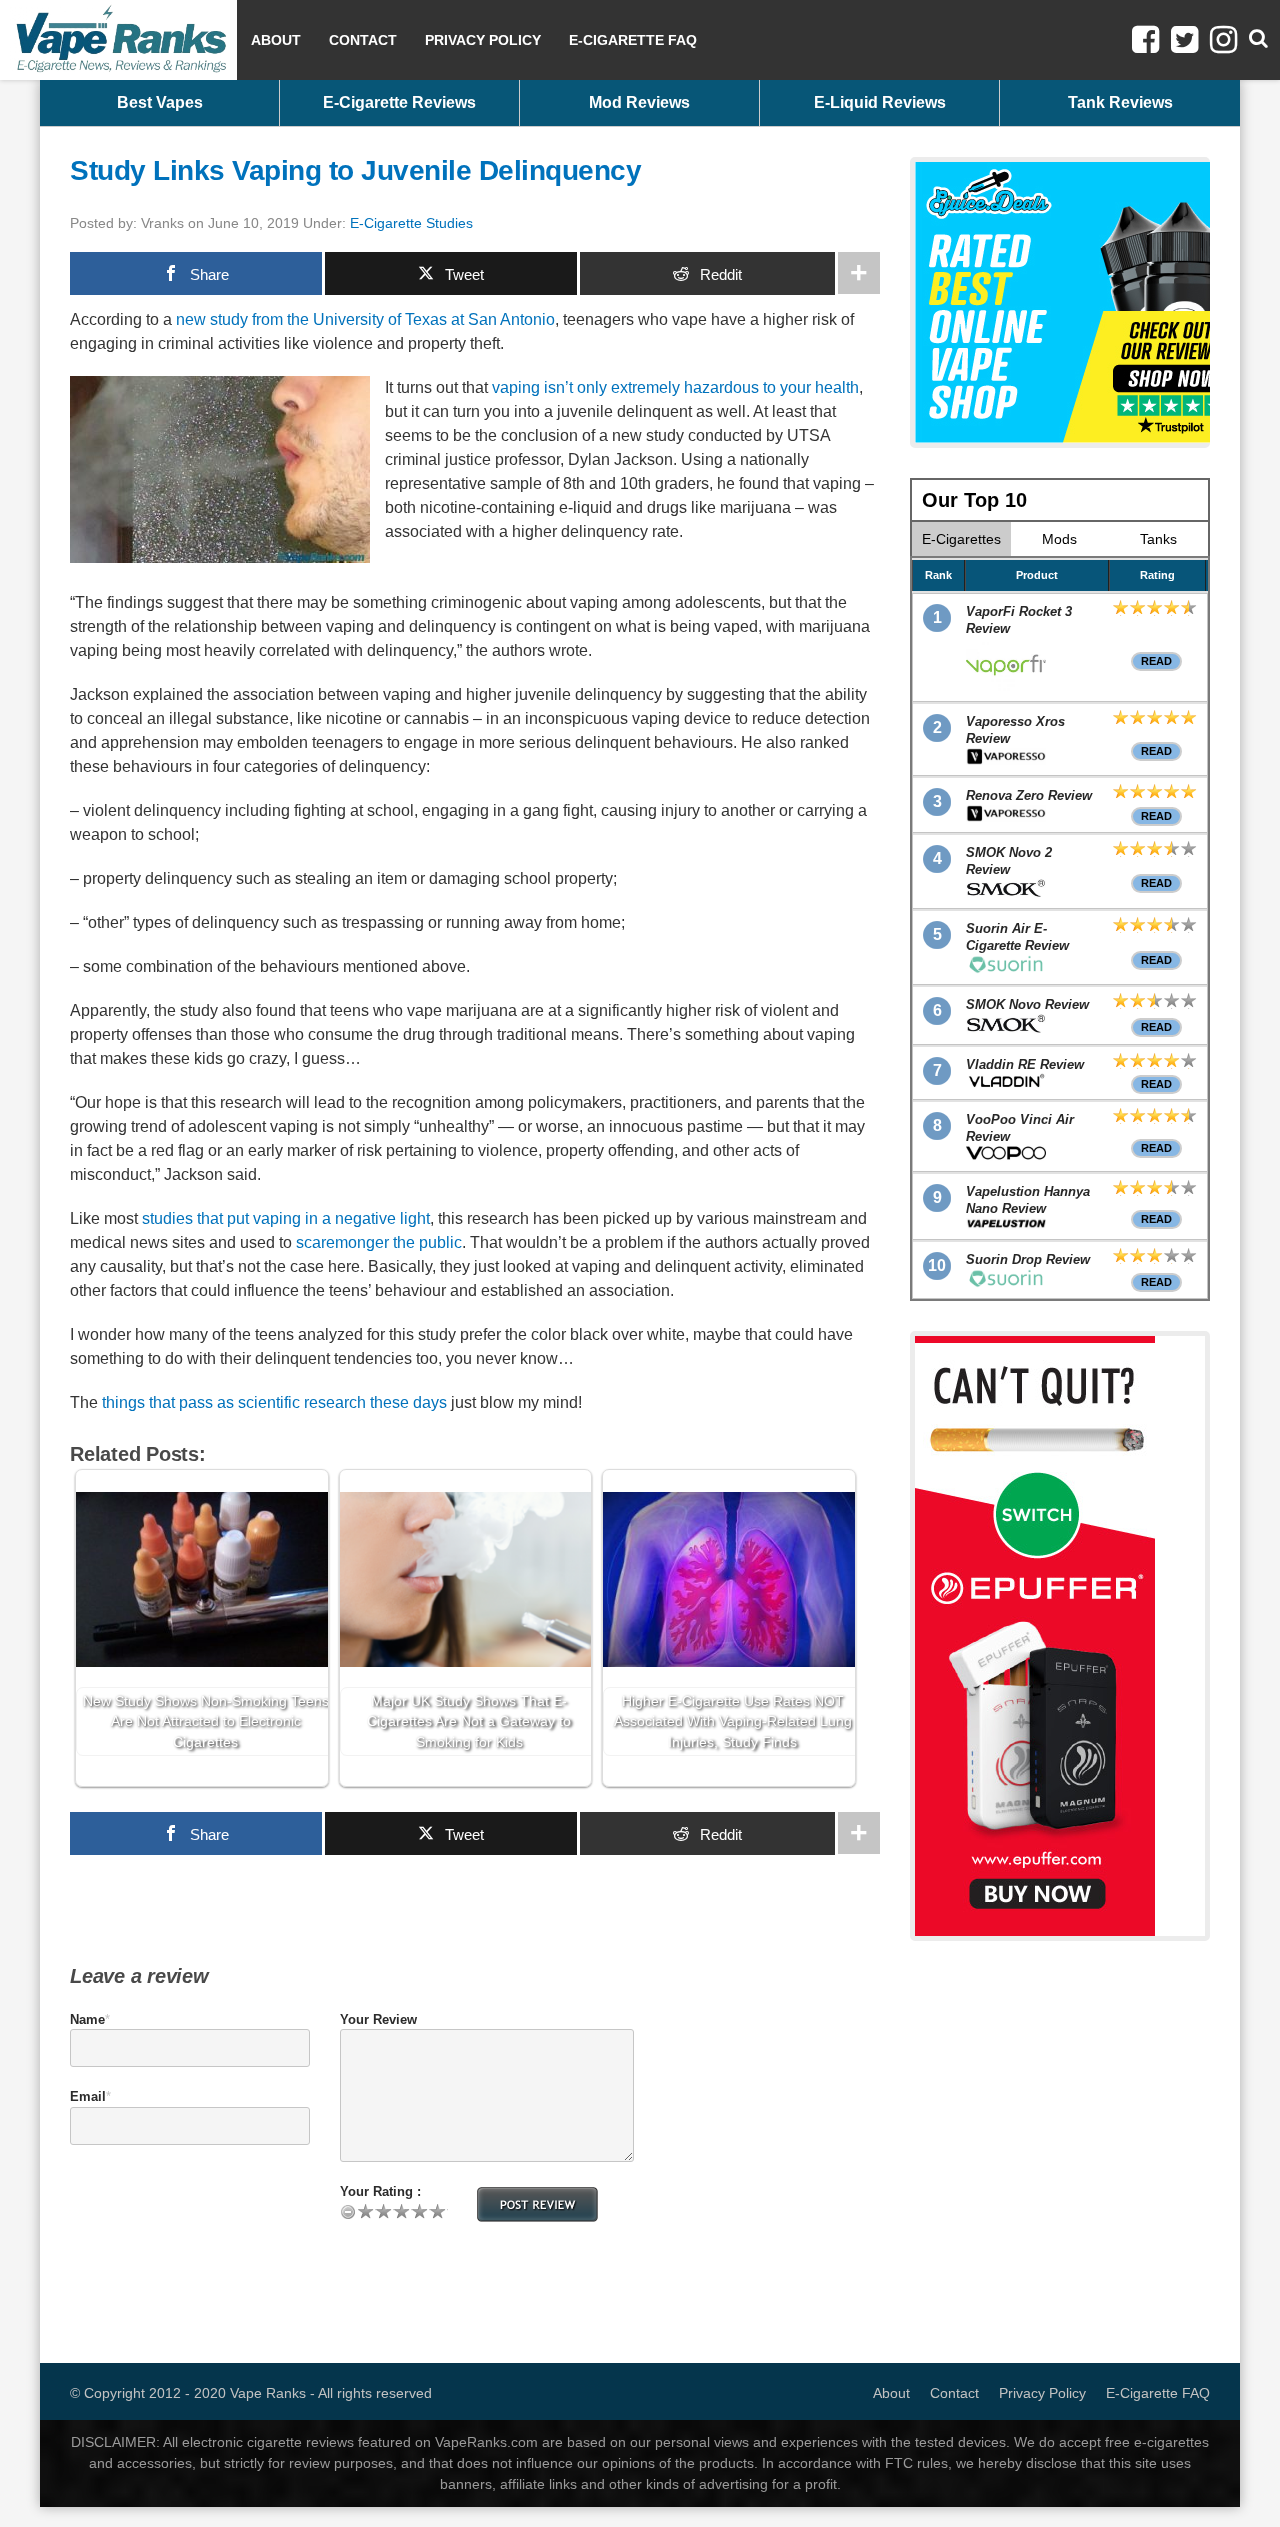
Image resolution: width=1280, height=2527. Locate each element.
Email (88, 2096)
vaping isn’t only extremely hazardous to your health (675, 387)
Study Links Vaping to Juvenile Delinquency (355, 170)
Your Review (378, 2019)
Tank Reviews (1120, 102)
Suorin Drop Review (1028, 1259)
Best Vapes (160, 102)
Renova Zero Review (1029, 795)
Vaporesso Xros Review (1015, 730)
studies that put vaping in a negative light (286, 1218)
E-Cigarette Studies (411, 223)
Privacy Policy (483, 40)
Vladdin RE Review (1025, 1064)
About (276, 40)
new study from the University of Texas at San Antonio (365, 319)
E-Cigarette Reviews (399, 102)
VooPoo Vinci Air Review (1020, 1128)
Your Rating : (380, 2191)
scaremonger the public (379, 1242)
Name (87, 2019)
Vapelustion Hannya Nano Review (1028, 1200)
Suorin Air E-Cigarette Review (1017, 937)
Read (1156, 661)
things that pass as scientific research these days (274, 1402)
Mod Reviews (639, 102)
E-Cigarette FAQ (633, 40)
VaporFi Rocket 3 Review (1019, 620)
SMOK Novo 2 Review (1009, 861)
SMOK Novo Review (1027, 1004)
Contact (363, 40)
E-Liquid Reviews (880, 102)
